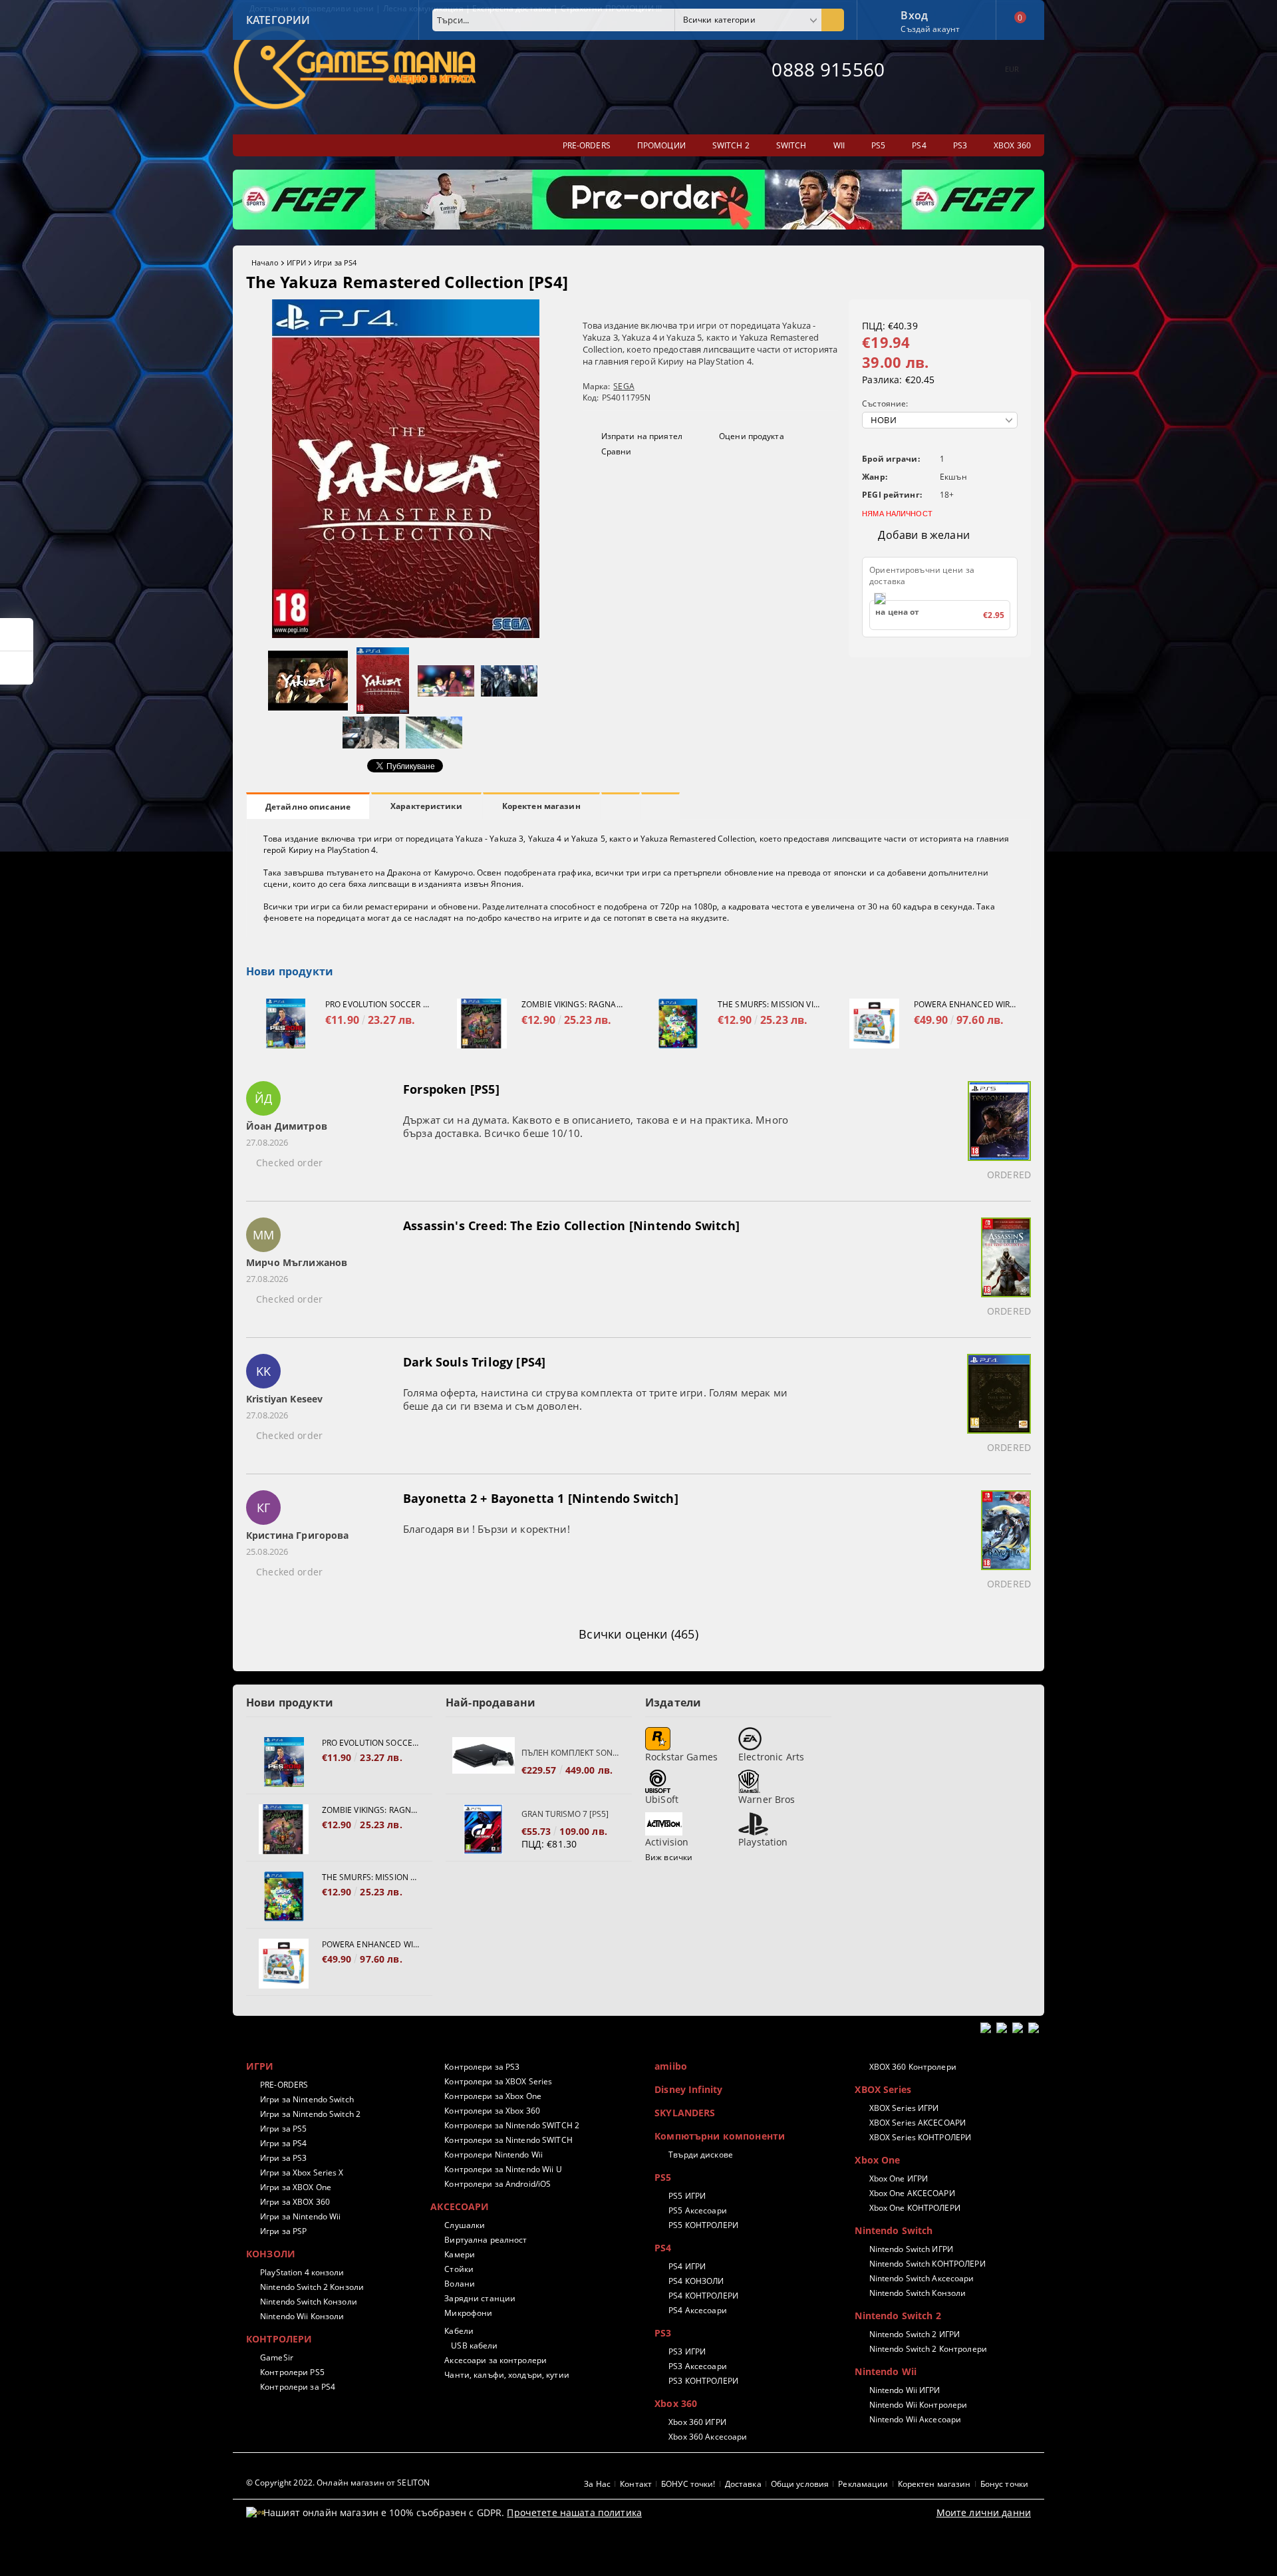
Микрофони (468, 2313)
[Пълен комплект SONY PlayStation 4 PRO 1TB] (484, 1762)
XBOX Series (883, 2089)
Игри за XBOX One (296, 2187)
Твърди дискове (701, 2155)
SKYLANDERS (685, 2113)
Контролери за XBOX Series (498, 2081)
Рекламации (863, 2484)
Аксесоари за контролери (496, 2360)
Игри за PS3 (283, 2158)
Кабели (459, 2331)
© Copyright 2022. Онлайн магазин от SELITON (338, 2483)
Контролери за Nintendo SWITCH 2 (512, 2125)
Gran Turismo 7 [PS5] (565, 1814)
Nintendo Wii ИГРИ (905, 2390)
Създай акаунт (930, 29)
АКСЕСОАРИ (460, 2206)
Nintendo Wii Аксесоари (915, 2419)
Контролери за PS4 (298, 2387)
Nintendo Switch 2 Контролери (928, 2349)
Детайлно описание (308, 807)
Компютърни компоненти (720, 2136)
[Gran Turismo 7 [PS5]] (484, 1829)
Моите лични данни (984, 2512)
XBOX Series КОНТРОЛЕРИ (920, 2137)
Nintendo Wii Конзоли (302, 2316)
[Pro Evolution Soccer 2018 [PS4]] (286, 1024)
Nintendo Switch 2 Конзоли (312, 2287)
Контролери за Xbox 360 (492, 2111)
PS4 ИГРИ (687, 2266)
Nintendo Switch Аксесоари (922, 2278)
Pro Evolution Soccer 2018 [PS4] (377, 1004)
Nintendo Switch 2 (898, 2316)
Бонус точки (1004, 2484)
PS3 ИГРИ (687, 2351)
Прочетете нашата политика (574, 2512)
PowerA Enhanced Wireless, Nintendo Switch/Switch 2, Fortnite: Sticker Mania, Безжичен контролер (966, 1004)
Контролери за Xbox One (493, 2096)
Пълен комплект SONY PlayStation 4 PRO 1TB (570, 1753)
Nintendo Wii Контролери (918, 2405)
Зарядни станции (480, 2298)
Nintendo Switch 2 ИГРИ (915, 2334)
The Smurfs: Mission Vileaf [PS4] (770, 1004)
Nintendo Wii (886, 2371)
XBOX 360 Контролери (913, 2067)
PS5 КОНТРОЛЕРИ (703, 2225)
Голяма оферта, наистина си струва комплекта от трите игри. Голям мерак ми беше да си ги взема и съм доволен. (595, 1399)
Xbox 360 (676, 2403)
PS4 (663, 2248)
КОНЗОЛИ (271, 2254)
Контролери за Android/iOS (497, 2184)
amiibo (671, 2066)
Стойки (459, 2269)
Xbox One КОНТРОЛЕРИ (915, 2208)
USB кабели (474, 2345)
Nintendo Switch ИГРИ (911, 2249)
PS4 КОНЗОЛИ (696, 2281)
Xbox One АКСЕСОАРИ (912, 2193)
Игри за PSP (283, 2231)
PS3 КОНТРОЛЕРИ (703, 2381)
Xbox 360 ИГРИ (697, 2422)
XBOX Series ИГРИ (904, 2108)
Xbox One (877, 2160)
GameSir (277, 2357)
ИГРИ (296, 262)
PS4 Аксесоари (698, 2310)
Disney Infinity (688, 2089)
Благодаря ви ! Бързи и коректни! (487, 1529)
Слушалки (465, 2225)
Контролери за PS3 (482, 2067)
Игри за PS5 (283, 2129)
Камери (460, 2254)
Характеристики (426, 806)
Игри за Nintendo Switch (307, 2099)
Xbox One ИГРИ (899, 2178)
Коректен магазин (541, 806)
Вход (914, 14)
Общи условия (800, 2484)
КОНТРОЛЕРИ (279, 2339)
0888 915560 (828, 69)
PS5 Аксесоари (698, 2210)
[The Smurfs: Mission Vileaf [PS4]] (678, 1024)
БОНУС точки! (688, 2484)
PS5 (663, 2177)
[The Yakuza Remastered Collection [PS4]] (406, 634)
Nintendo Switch (894, 2230)
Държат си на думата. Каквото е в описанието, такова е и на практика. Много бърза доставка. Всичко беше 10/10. (596, 1126)
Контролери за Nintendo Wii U (503, 2169)
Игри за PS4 (335, 262)
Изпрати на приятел (642, 436)
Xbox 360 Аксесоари (708, 2437)
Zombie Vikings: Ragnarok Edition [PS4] (573, 1004)
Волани (460, 2284)
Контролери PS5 (292, 2372)
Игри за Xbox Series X (302, 2173)
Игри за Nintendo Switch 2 (310, 2114)
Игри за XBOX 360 (295, 2202)
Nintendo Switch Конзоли (309, 2302)
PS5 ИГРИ (687, 2196)
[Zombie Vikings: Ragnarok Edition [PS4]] (482, 1024)
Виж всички (669, 1857)
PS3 (663, 2333)
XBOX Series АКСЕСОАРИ (918, 2123)
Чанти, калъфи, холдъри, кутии (506, 2375)
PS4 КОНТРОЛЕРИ (703, 2296)
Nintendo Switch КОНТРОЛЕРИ (927, 2264)
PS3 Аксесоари (698, 2366)
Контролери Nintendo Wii (494, 2155)
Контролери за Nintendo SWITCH (508, 2140)
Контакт (636, 2484)
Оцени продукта (752, 436)
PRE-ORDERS (284, 2085)
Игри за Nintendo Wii (300, 2216)
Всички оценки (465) (638, 1634)
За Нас (597, 2484)
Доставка (743, 2484)
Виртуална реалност (486, 2240)
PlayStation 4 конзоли (302, 2272)
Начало (265, 262)
